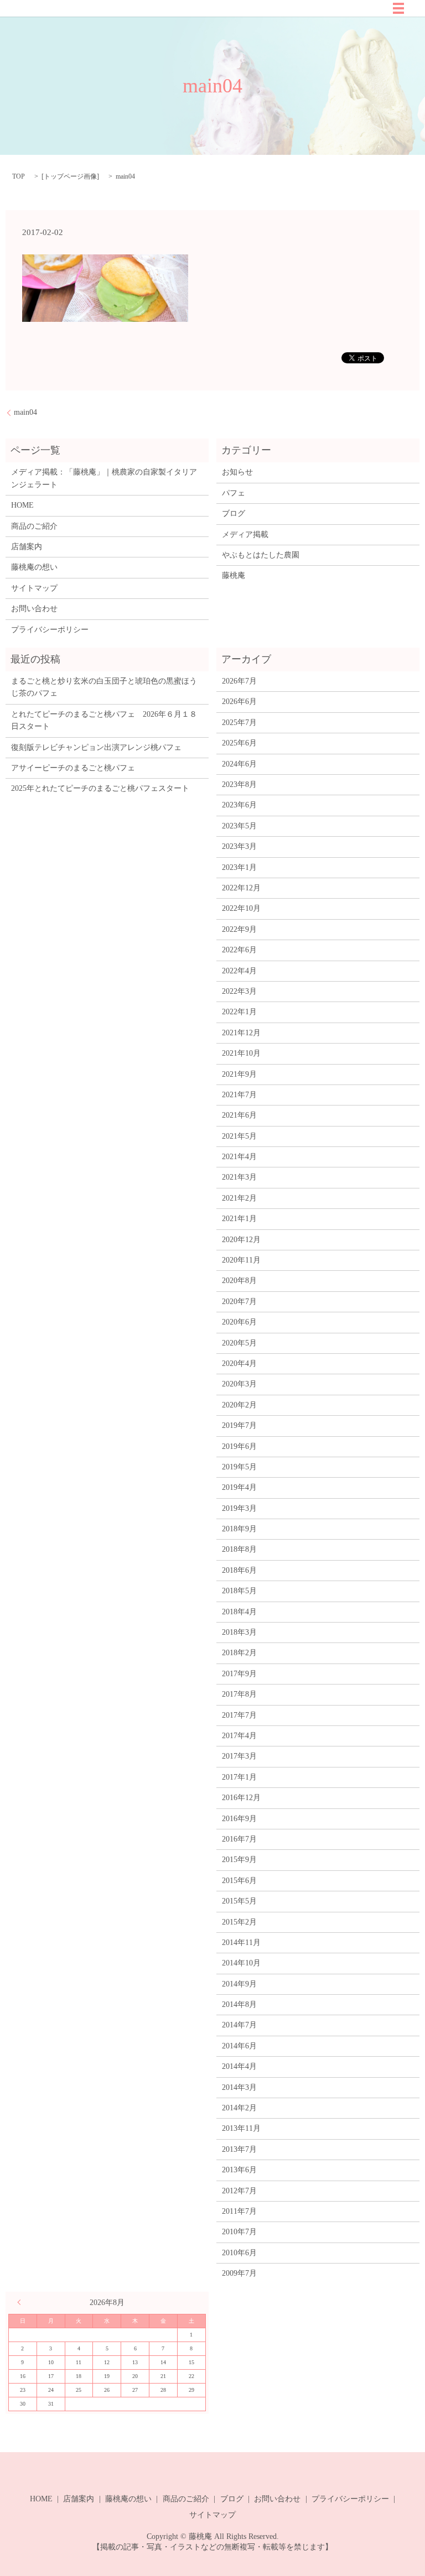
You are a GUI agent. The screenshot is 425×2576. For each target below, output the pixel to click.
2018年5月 (239, 1591)
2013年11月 (241, 2128)
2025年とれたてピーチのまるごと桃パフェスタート (100, 788)
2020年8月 (239, 1281)
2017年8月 (239, 1694)
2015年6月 (239, 1881)
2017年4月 (239, 1736)
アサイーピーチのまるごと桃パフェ (73, 768)
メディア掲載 (245, 535)
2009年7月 (239, 2273)
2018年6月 (239, 1570)
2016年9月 (239, 1819)
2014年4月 (239, 2066)
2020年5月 (239, 1343)
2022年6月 (239, 950)
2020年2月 (239, 1405)
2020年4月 (239, 1363)
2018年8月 (239, 1549)
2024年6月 (239, 764)
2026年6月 (239, 702)
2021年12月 (241, 1033)
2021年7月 (239, 1095)
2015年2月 (239, 1922)
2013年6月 (239, 2170)
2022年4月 (239, 971)
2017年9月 (239, 1674)
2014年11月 (241, 1943)
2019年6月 (239, 1446)
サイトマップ (34, 588)
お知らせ (237, 472)
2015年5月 (239, 1901)
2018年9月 (239, 1529)
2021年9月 (239, 1074)
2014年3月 (239, 2087)
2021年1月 (239, 1219)
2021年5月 (239, 1136)
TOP (19, 176)
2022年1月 (239, 1012)
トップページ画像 (70, 176)
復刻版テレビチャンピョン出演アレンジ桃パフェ (96, 747)
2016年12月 (241, 1798)
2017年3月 (239, 1756)
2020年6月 (239, 1322)
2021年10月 (241, 1053)
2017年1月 (239, 1777)
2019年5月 (239, 1467)
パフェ (234, 493)
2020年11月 (241, 1260)
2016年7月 (239, 1839)
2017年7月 (239, 1715)
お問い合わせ (34, 609)
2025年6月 (239, 743)
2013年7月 (239, 2149)
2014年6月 (239, 2046)
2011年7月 (239, 2211)
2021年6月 (239, 1115)
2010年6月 (239, 2253)
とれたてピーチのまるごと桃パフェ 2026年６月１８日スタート (104, 720)
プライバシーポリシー (50, 630)
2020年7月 (239, 1302)
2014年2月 (239, 2108)
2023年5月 (239, 826)
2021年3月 (239, 1177)
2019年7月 (239, 1425)
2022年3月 (239, 991)
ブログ (234, 513)
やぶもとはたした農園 (261, 555)
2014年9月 (239, 1984)
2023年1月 (239, 867)
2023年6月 (239, 805)
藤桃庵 (234, 575)
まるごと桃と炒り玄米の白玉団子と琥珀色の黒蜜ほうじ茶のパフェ (104, 687)
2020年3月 (239, 1384)
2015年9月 (239, 1860)
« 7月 (22, 2302)
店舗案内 (27, 547)
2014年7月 (239, 2025)
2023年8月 (239, 784)
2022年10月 (241, 908)
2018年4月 (239, 1612)
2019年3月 (239, 1508)
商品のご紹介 (34, 526)
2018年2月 (239, 1653)
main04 (25, 412)
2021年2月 (239, 1198)
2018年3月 (239, 1632)
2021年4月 (239, 1157)
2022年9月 (239, 929)
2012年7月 (239, 2191)
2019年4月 (239, 1487)
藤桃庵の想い (34, 567)
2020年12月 (241, 1240)
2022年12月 (241, 888)
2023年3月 (239, 846)
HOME (22, 505)
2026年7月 (239, 681)
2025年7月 (239, 723)
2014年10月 (241, 1963)
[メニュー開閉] (398, 8)
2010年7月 (239, 2232)
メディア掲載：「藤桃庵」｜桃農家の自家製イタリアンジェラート (104, 478)
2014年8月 (239, 2004)
